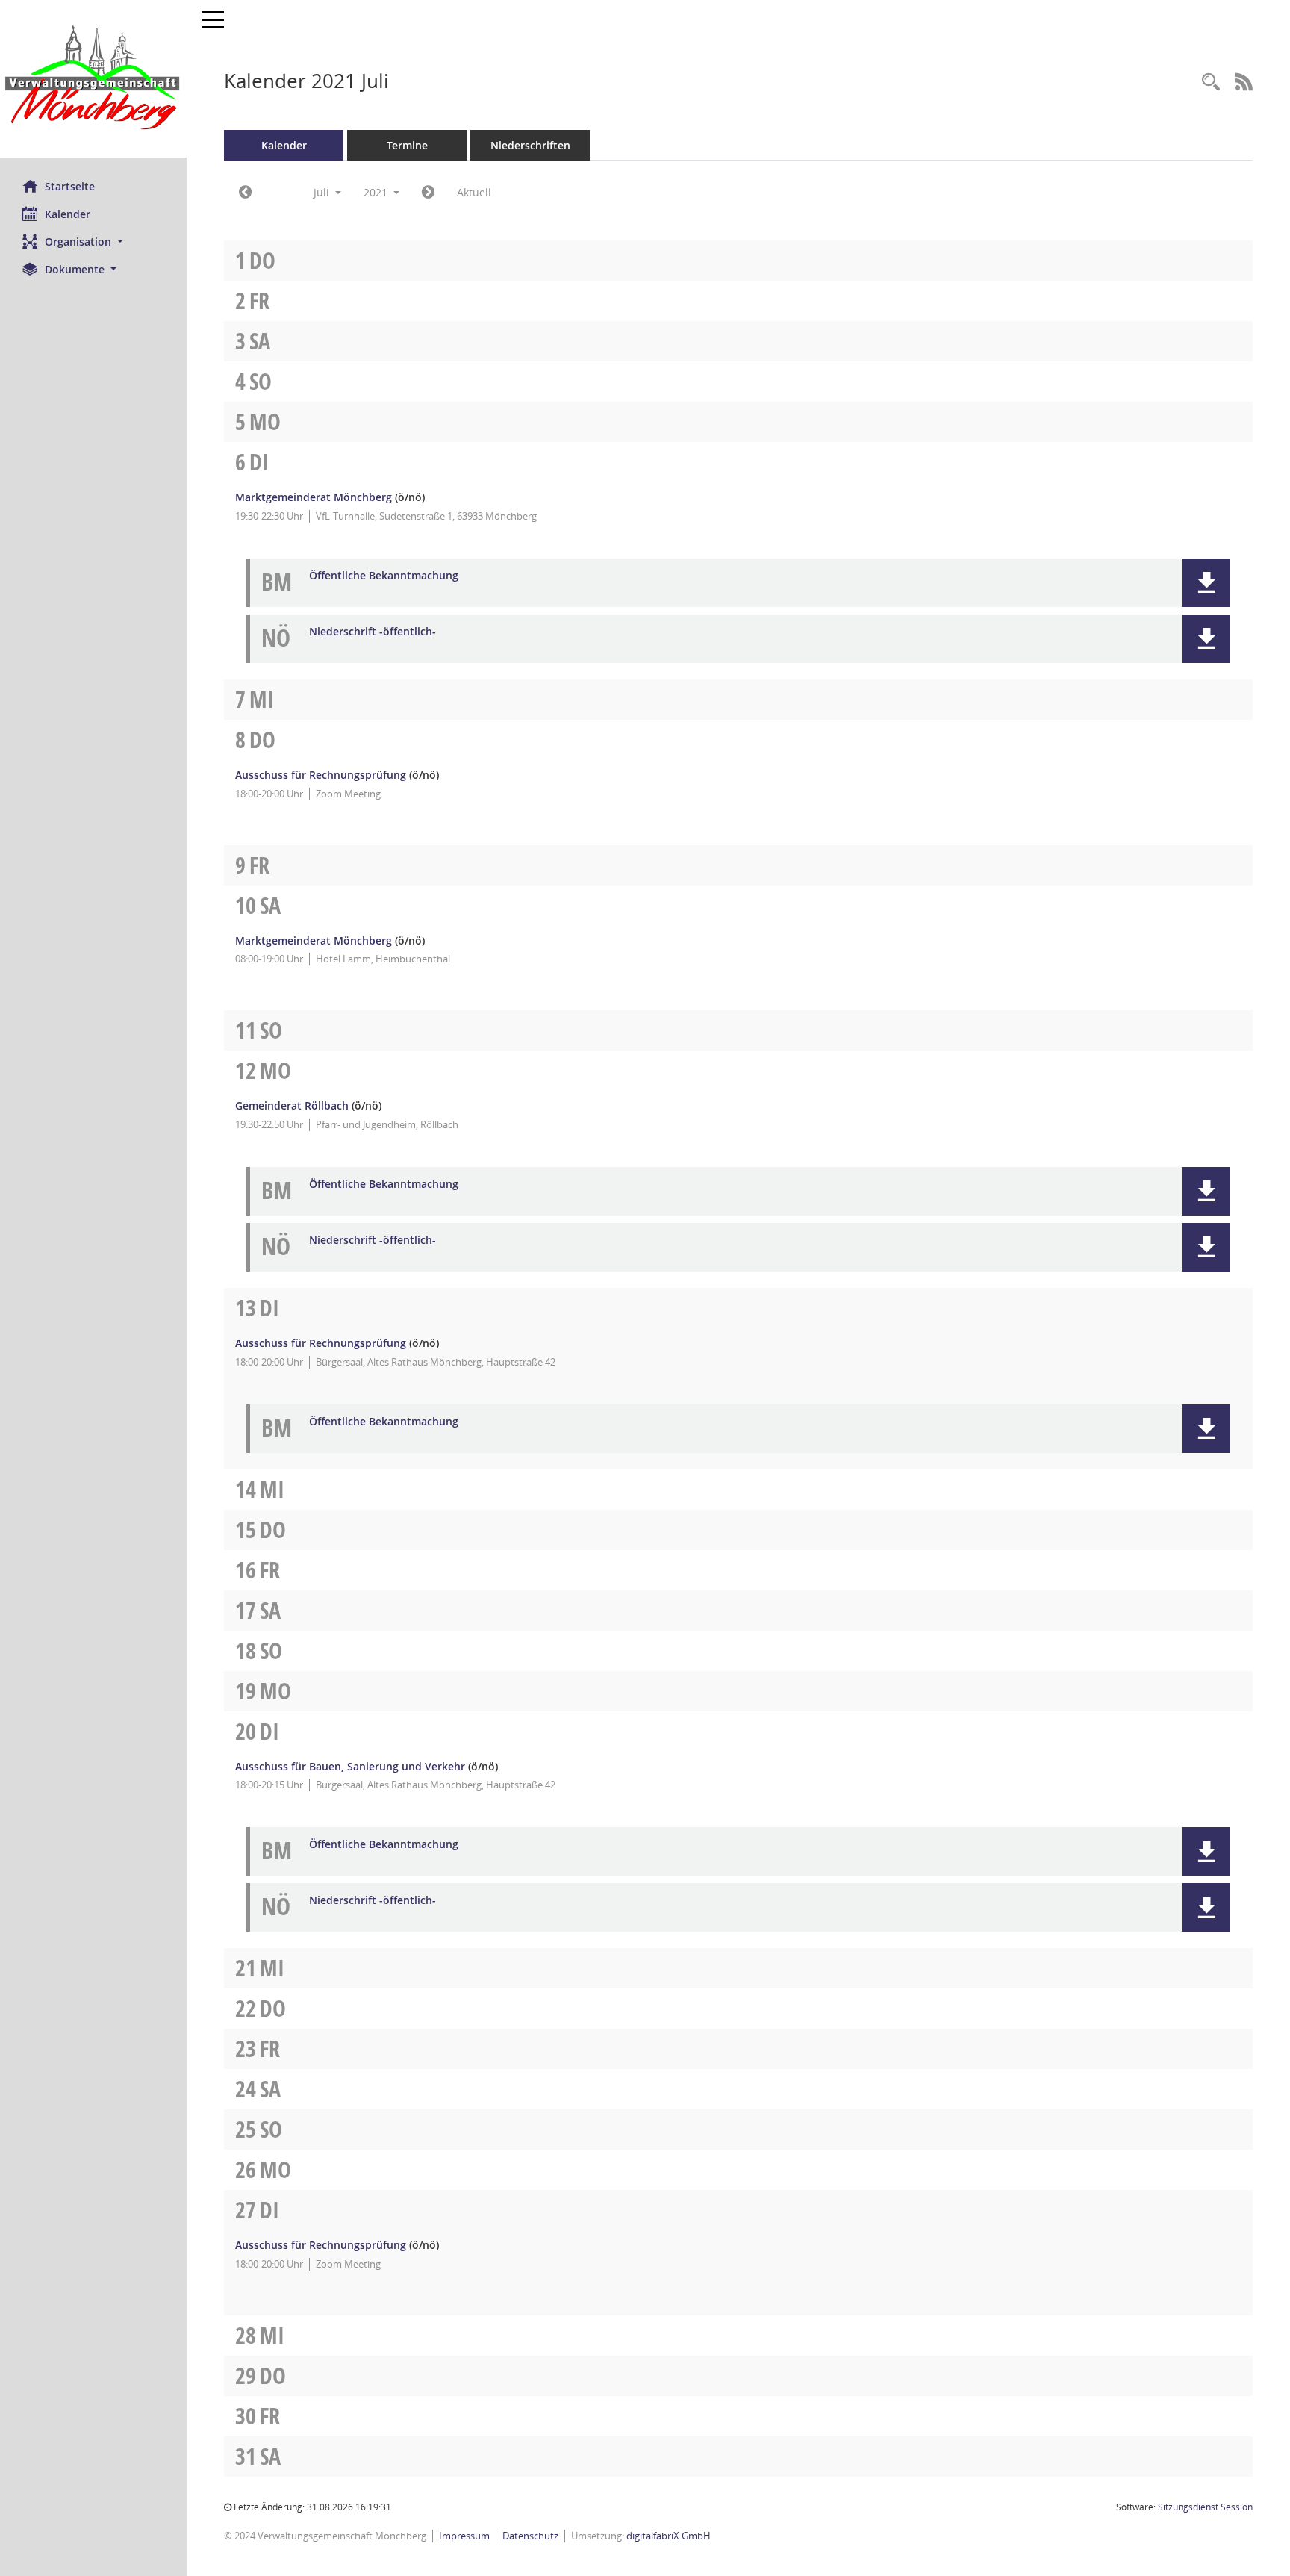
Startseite (70, 186)
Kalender (68, 214)
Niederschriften (530, 145)
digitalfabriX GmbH (669, 2536)
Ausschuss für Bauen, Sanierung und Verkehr (350, 1766)
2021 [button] (377, 192)
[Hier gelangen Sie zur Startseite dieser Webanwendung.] (93, 79)
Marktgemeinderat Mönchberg (314, 497)
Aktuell (474, 192)
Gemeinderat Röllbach (292, 1105)
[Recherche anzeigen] (1211, 83)
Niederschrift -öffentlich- (373, 632)
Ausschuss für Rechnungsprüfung (321, 775)
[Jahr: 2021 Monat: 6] (245, 193)
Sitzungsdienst (1205, 2507)
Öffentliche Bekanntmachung (384, 576)
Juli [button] (323, 192)
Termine (407, 145)
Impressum (464, 2536)
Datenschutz (530, 2536)
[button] (93, 242)
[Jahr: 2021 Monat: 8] (428, 193)
